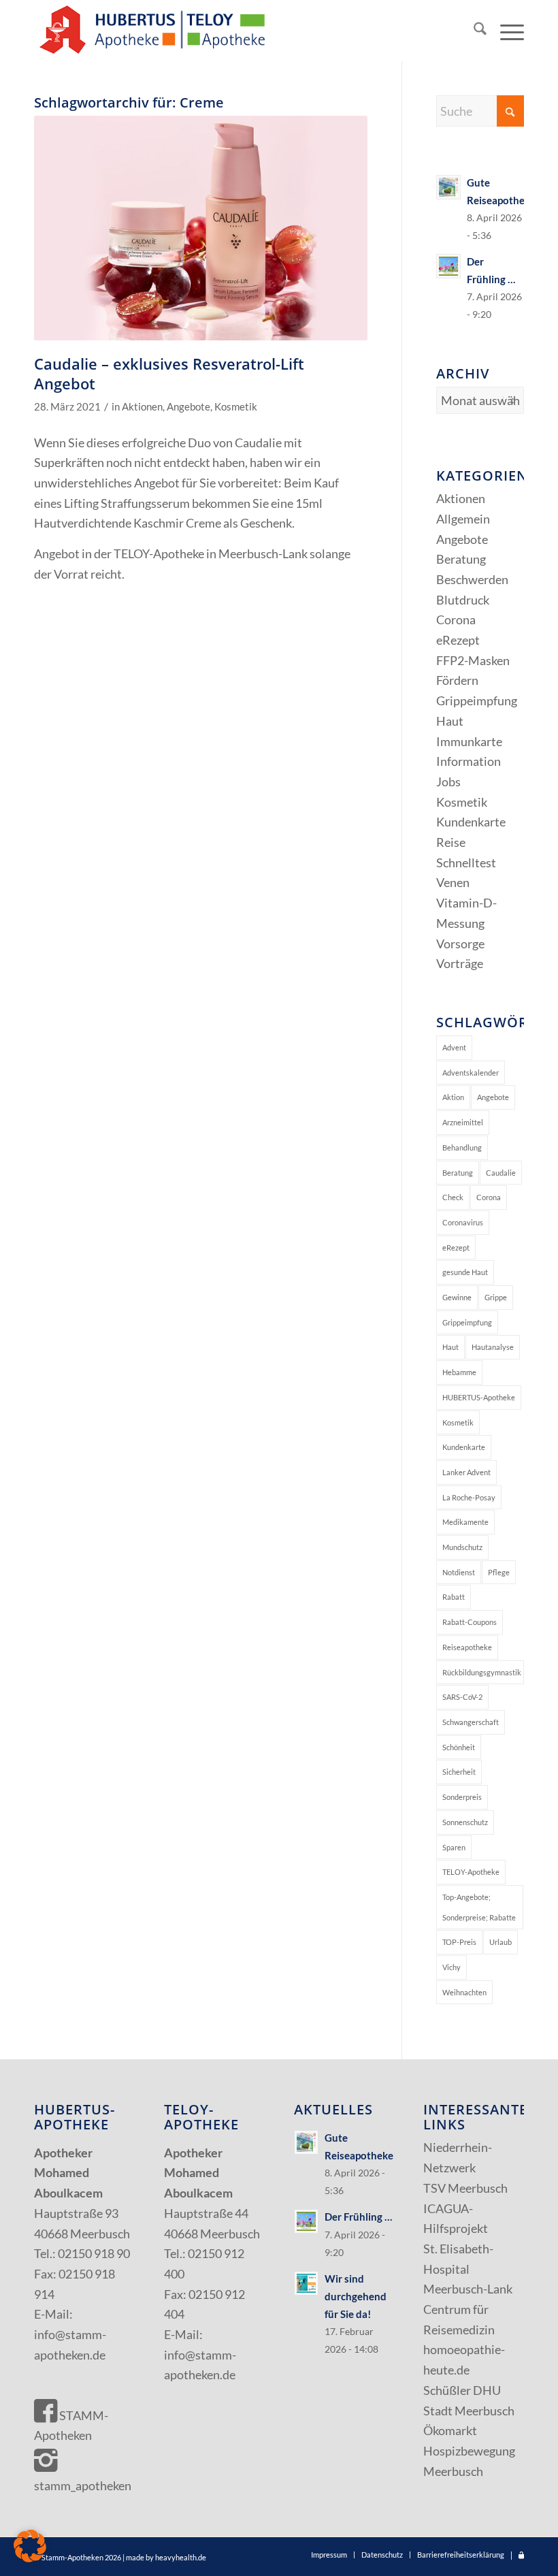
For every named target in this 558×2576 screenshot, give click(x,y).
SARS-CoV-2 (462, 1697)
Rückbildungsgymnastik (482, 1672)
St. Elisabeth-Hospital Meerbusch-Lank (468, 2269)
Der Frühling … (358, 2217)
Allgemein (463, 519)
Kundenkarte (471, 822)
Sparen (454, 1847)
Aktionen (142, 407)
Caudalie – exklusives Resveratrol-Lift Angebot (169, 373)
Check (453, 1197)
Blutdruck (463, 600)
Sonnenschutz (465, 1822)
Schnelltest (466, 863)
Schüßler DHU (462, 2390)
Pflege (499, 1572)
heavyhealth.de (181, 2557)
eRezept (458, 640)
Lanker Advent (466, 1472)
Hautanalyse (493, 1347)
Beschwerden (472, 579)
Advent (454, 1047)
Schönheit (459, 1747)
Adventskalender (471, 1073)
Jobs (448, 782)
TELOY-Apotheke (471, 1872)
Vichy (452, 1967)
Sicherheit (459, 1772)
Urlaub (500, 1942)
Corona (456, 619)
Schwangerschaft (471, 1722)
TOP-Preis (459, 1942)
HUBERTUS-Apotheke (479, 1397)
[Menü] (505, 31)
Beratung (461, 559)
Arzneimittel (463, 1122)
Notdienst (459, 1572)
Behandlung (462, 1147)
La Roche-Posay (469, 1497)
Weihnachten (464, 1992)
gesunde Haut (465, 1272)
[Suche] (473, 31)
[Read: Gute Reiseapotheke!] (448, 187)
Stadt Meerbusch (469, 2411)
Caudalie (501, 1173)
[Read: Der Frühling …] (448, 266)
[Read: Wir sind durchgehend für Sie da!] (306, 2283)
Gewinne (457, 1297)
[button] (30, 2546)
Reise (451, 842)
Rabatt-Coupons (470, 1622)
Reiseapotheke (467, 1647)
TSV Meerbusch (465, 2188)
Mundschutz (462, 1547)
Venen (453, 882)
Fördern (457, 680)
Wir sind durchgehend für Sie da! (356, 2296)
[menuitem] (473, 31)
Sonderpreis (462, 1797)
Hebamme (459, 1372)
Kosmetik (236, 407)
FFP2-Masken (473, 660)
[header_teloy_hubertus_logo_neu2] (150, 31)
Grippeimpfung (477, 701)
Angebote (188, 407)
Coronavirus (463, 1222)
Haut (450, 721)
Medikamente (465, 1522)
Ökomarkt (450, 2430)
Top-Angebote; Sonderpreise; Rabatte (479, 1907)
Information (469, 761)
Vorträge (460, 963)
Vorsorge (460, 944)
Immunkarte (469, 741)
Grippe (496, 1297)
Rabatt (454, 1597)
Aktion (453, 1097)
